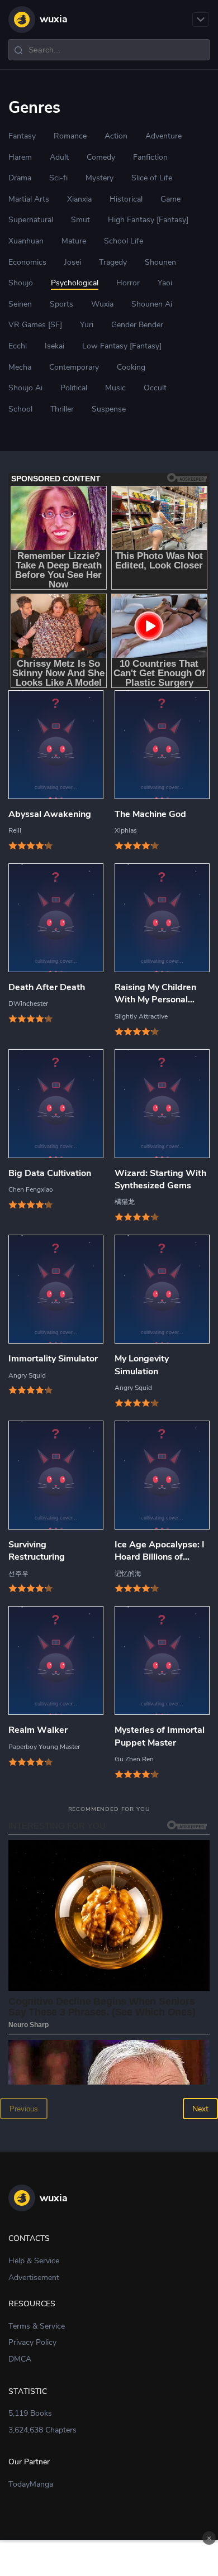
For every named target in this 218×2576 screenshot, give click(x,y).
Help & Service (34, 2261)
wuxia (54, 19)
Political (74, 388)
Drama (20, 178)
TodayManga (31, 2484)
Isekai (54, 346)
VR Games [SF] (35, 325)
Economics (27, 262)
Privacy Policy (32, 2342)
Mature (74, 241)
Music (115, 388)
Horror (128, 283)
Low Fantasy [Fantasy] (122, 346)
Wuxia (102, 304)
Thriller (62, 409)
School (20, 409)
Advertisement (34, 2278)
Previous (24, 2109)
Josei (73, 262)
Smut (80, 220)
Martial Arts (29, 199)
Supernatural (31, 220)
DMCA (20, 2359)
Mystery (99, 178)
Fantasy (22, 136)
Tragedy (113, 262)
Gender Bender (137, 325)
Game (170, 199)
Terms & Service (37, 2326)
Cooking (131, 367)
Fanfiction (150, 157)
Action (116, 136)
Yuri (87, 325)
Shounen (160, 262)
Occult (155, 388)
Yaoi (165, 283)
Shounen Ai (152, 304)
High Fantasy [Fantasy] (148, 220)
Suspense (109, 409)
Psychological (75, 283)
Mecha (20, 367)
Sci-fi (58, 178)
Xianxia (79, 199)
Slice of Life (152, 178)
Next (200, 2109)
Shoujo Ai (25, 388)
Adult (59, 157)
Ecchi (18, 346)
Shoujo (21, 283)
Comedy (101, 157)
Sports (61, 304)
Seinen (20, 304)
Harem (20, 157)
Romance (70, 136)
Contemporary (74, 367)
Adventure (163, 136)
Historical (126, 199)
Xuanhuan (26, 241)
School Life (124, 241)
